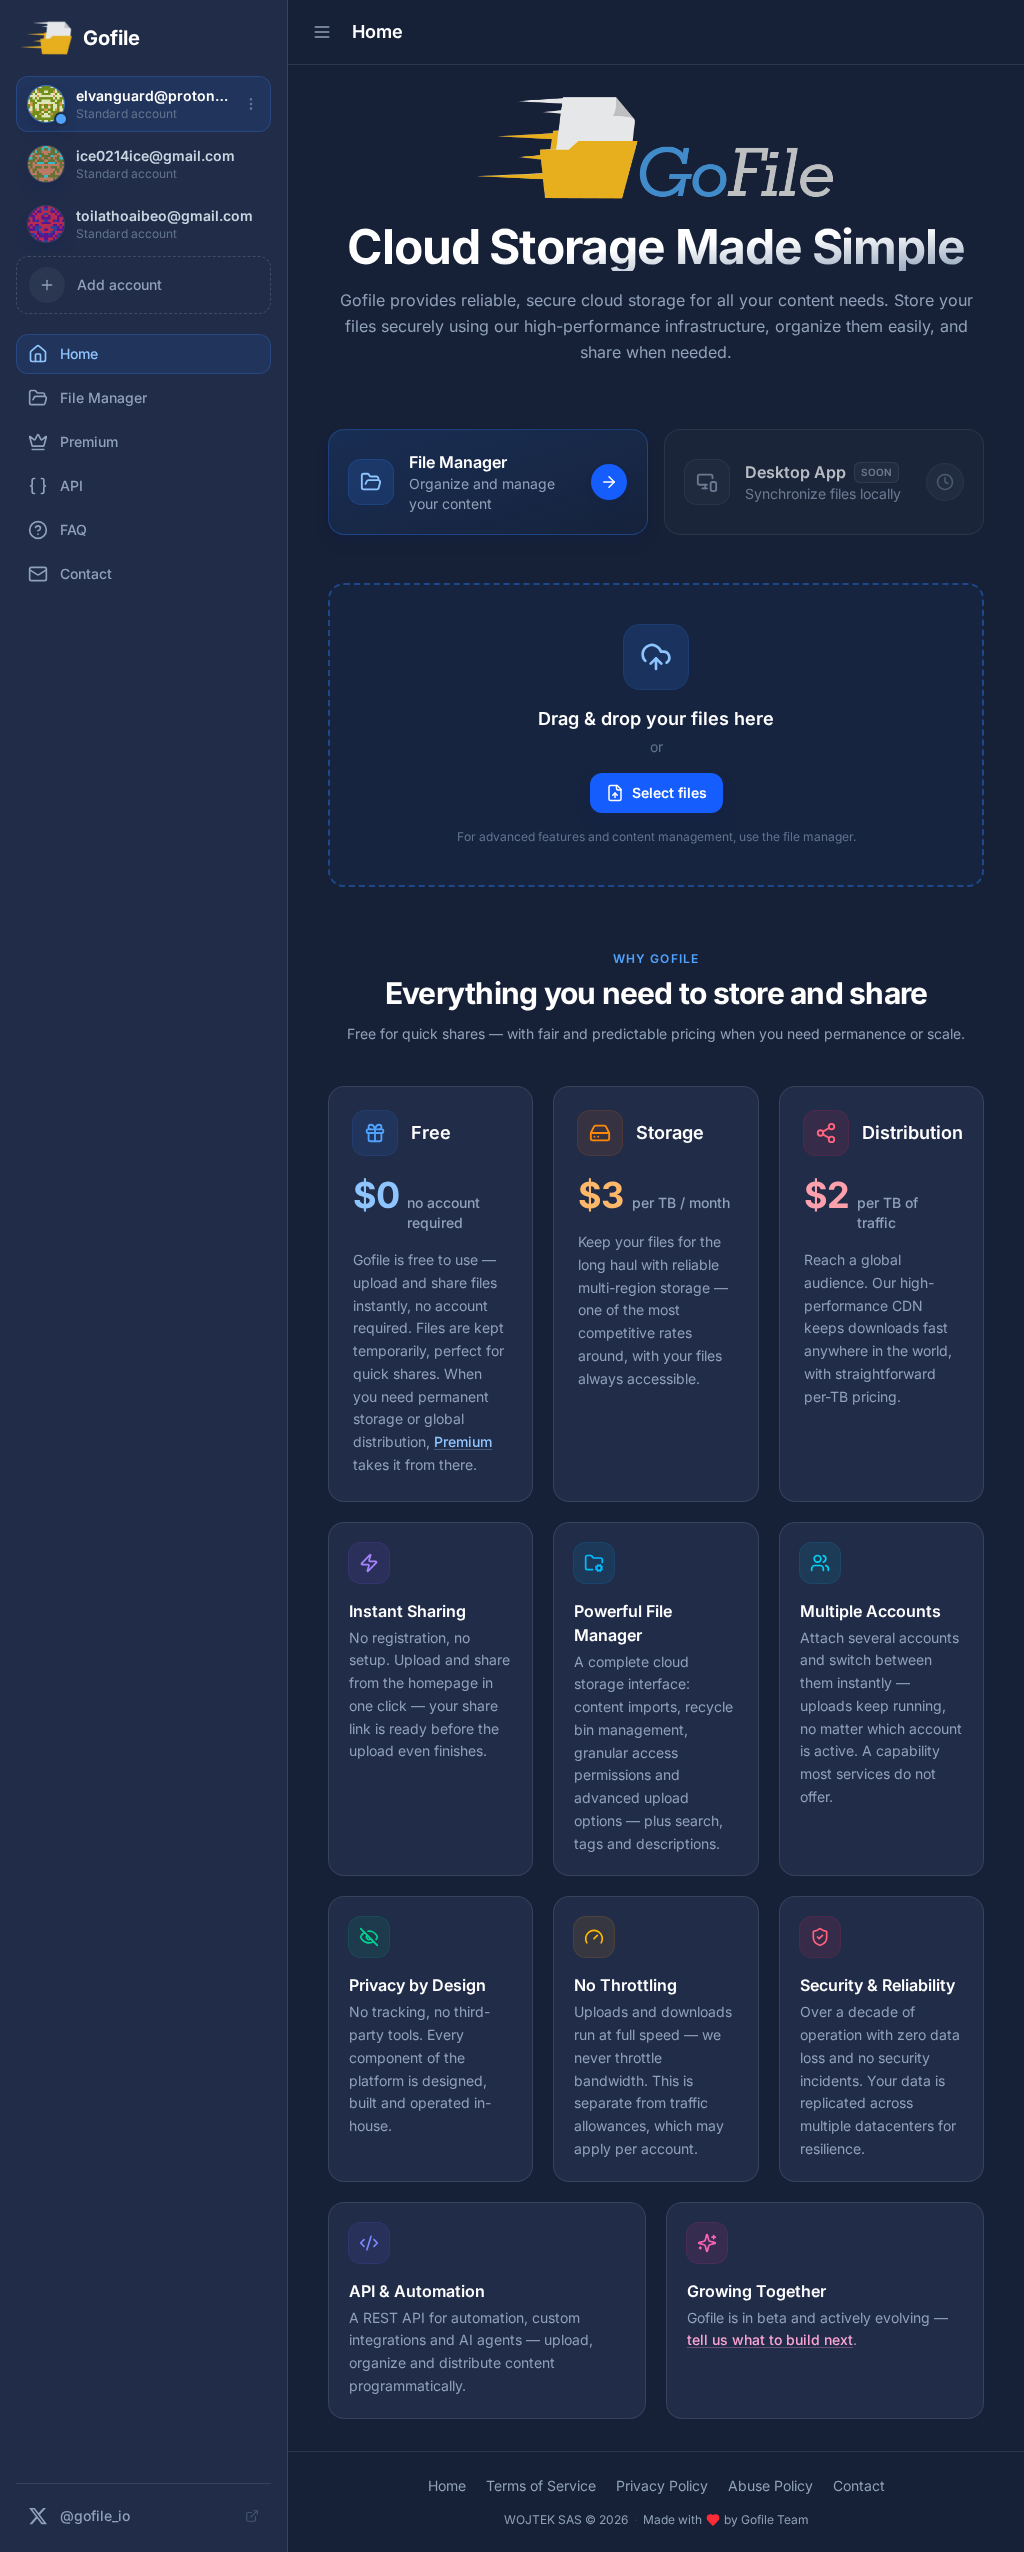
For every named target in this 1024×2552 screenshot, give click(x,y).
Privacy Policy (662, 2485)
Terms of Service (541, 2485)
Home (447, 2485)
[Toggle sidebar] (322, 32)
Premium (463, 1441)
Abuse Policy (770, 2485)
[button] (656, 735)
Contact (859, 2485)
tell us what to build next (770, 2339)
